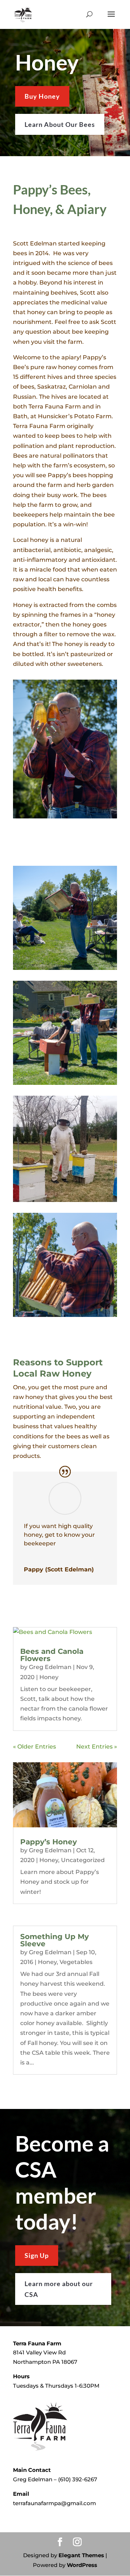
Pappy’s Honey (49, 1842)
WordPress (82, 2565)
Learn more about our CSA (59, 2289)
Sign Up (37, 2255)
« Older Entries (34, 1747)
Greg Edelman (50, 1667)
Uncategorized (83, 1860)
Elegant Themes (81, 2555)
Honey (49, 1677)
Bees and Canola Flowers (52, 1655)
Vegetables (76, 1962)
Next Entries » (97, 1747)
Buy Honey (42, 96)
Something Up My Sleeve (55, 1940)
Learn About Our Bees (60, 124)
